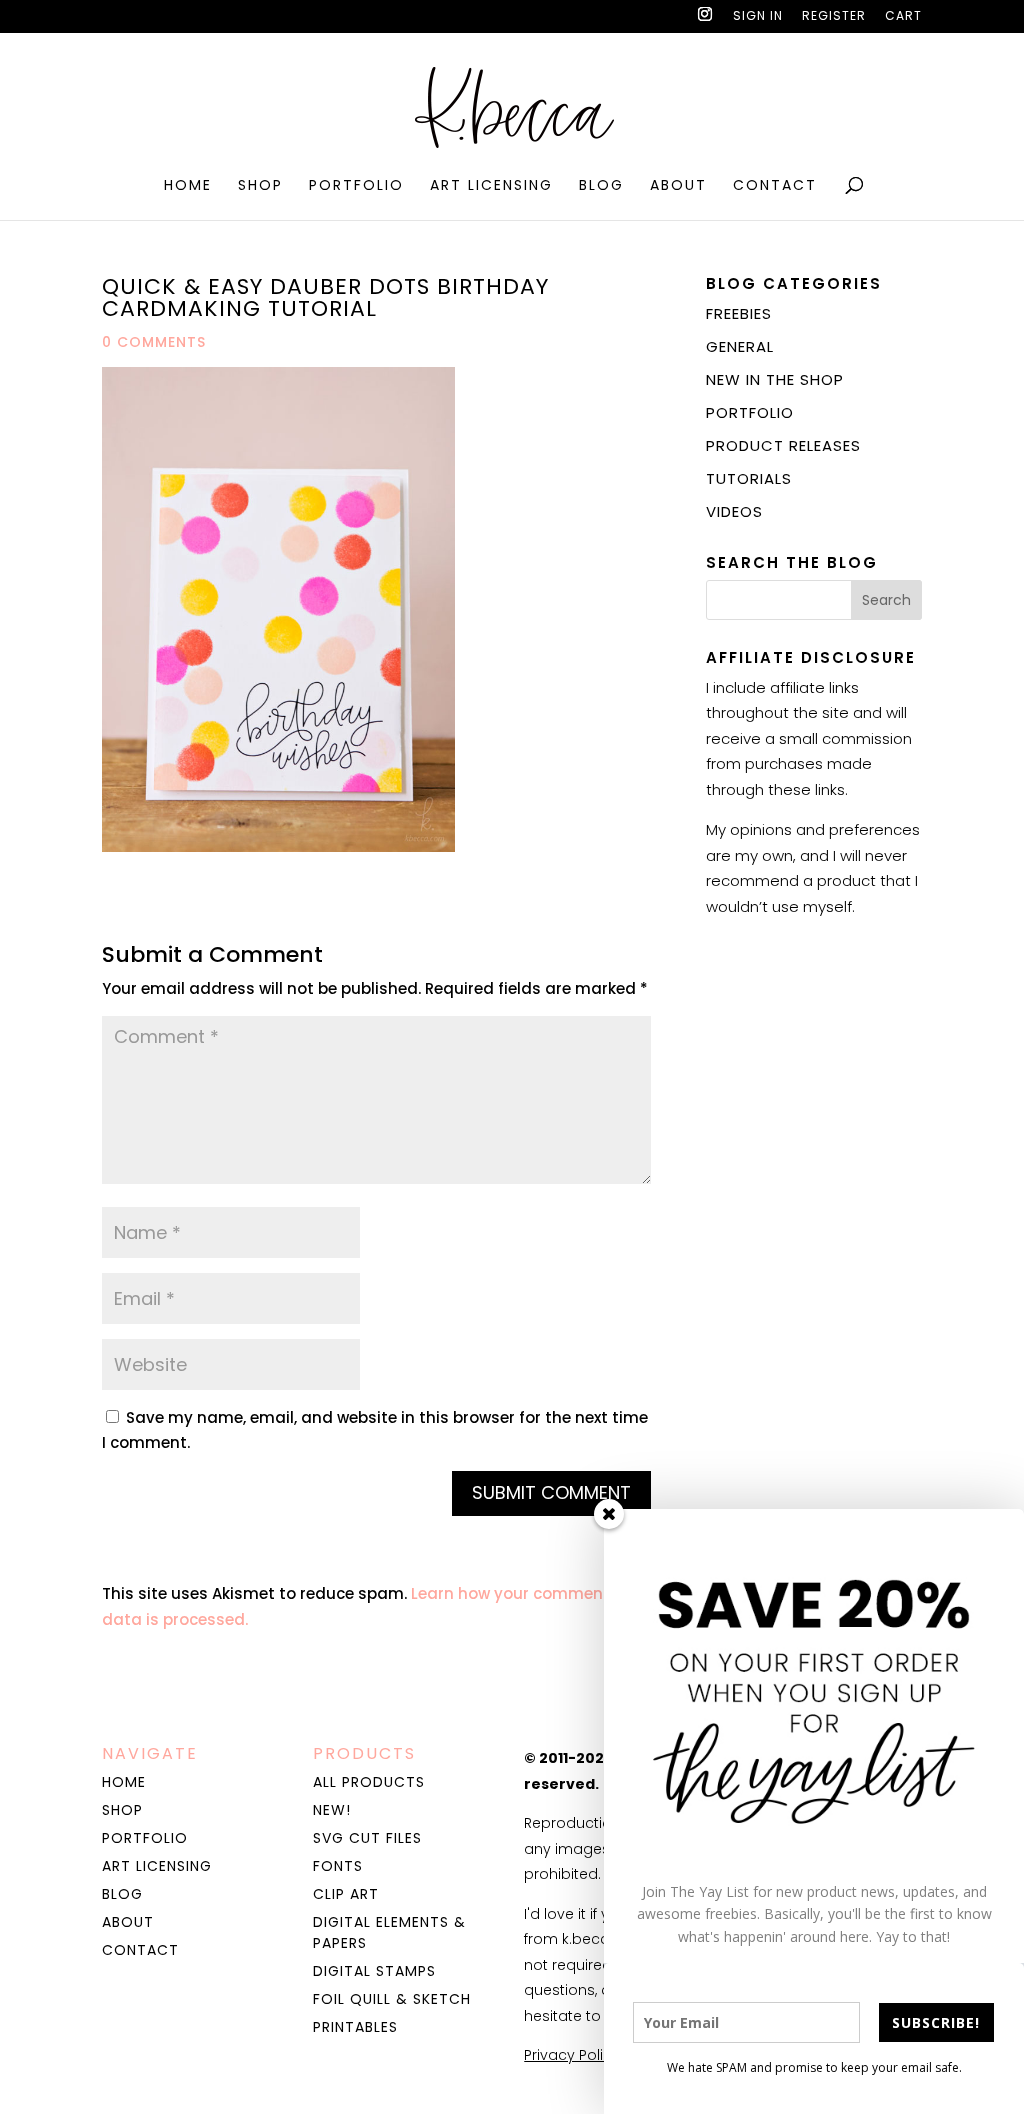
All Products (369, 1782)
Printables (355, 2027)
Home (188, 186)
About (678, 186)
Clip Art (346, 1894)
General (740, 346)
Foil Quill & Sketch (392, 1999)
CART (903, 17)
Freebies (739, 313)
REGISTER (834, 17)
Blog (601, 186)
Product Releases (783, 445)
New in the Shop (775, 379)
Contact (775, 186)
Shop (260, 186)
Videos (734, 511)
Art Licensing (491, 186)
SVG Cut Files (367, 1838)
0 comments (154, 342)
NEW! (332, 1810)
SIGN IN (758, 17)
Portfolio (356, 186)
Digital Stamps (374, 1971)
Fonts (338, 1866)
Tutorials (749, 478)
